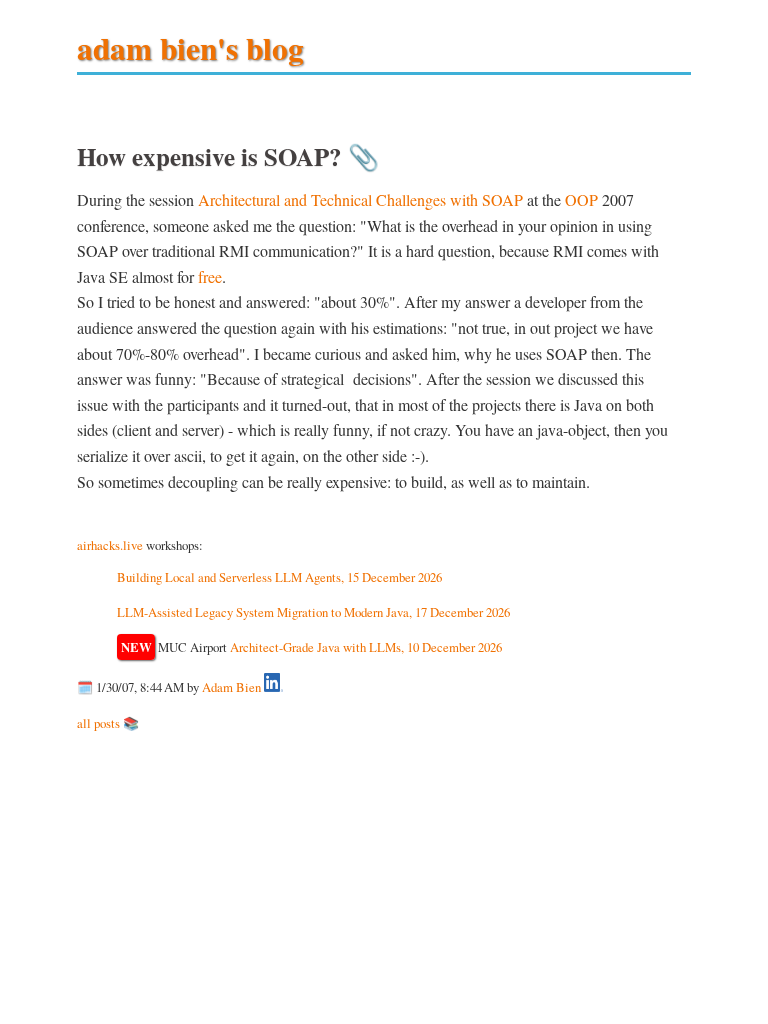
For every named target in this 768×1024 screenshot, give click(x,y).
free (210, 276)
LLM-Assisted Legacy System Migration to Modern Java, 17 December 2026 (313, 612)
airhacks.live (110, 545)
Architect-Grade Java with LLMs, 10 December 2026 (366, 647)
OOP (581, 199)
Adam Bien (231, 687)
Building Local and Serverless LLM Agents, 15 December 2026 (279, 577)
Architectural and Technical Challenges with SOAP (360, 199)
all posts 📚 (108, 723)
